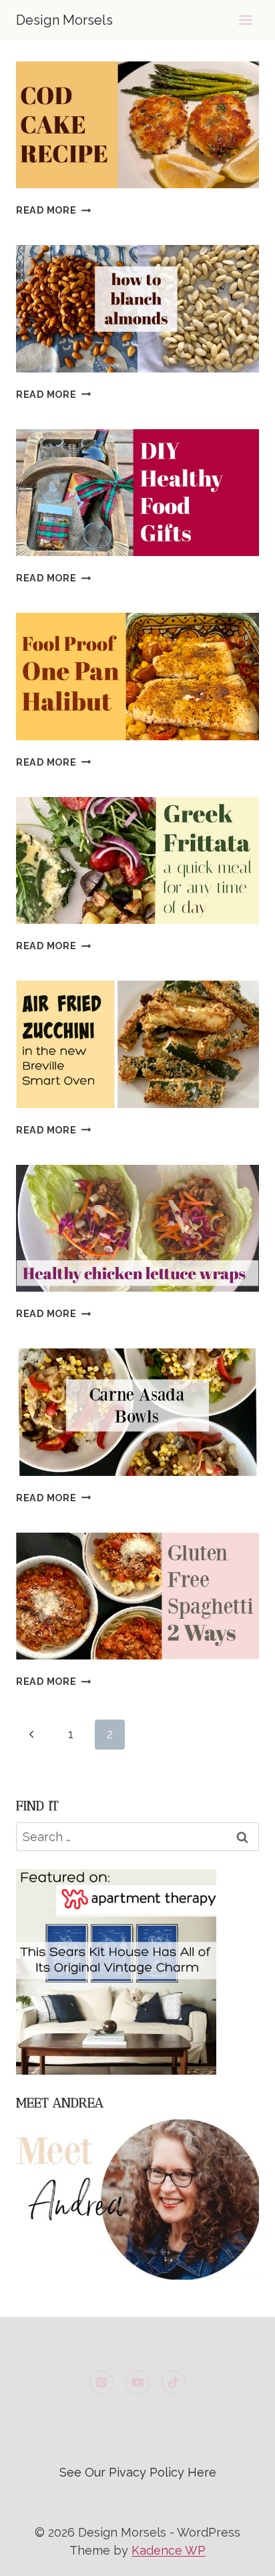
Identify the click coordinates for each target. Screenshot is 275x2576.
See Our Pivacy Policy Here (138, 2472)
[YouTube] (137, 2382)
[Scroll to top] (241, 2555)
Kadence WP (169, 2550)
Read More (53, 210)
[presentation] (137, 125)
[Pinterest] (101, 2382)
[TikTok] (174, 2382)
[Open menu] (245, 20)
